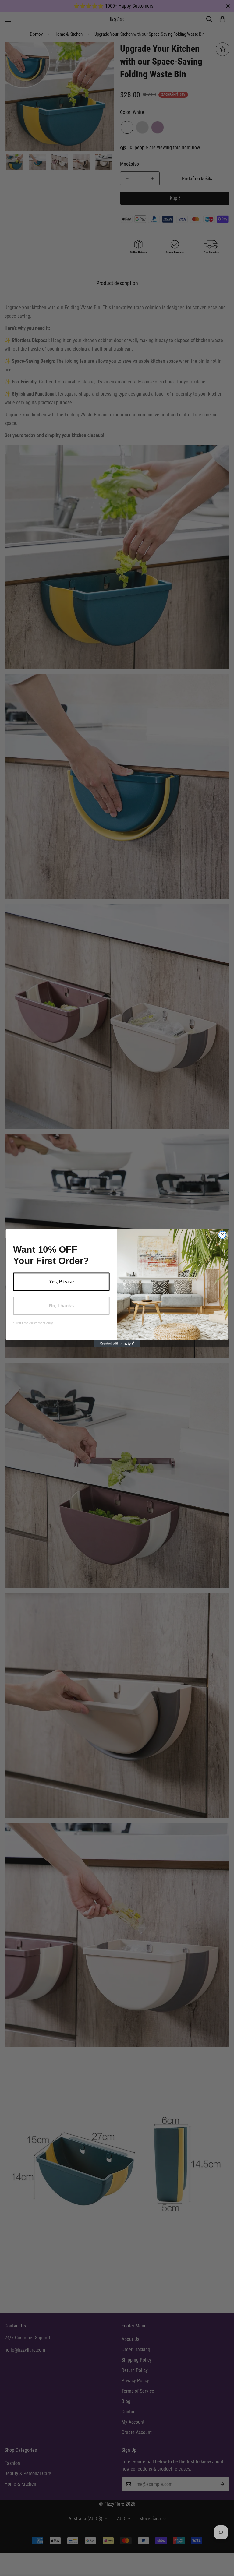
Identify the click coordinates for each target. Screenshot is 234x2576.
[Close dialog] (222, 1235)
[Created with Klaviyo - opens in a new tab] (117, 1343)
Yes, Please (61, 1282)
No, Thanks (61, 1305)
